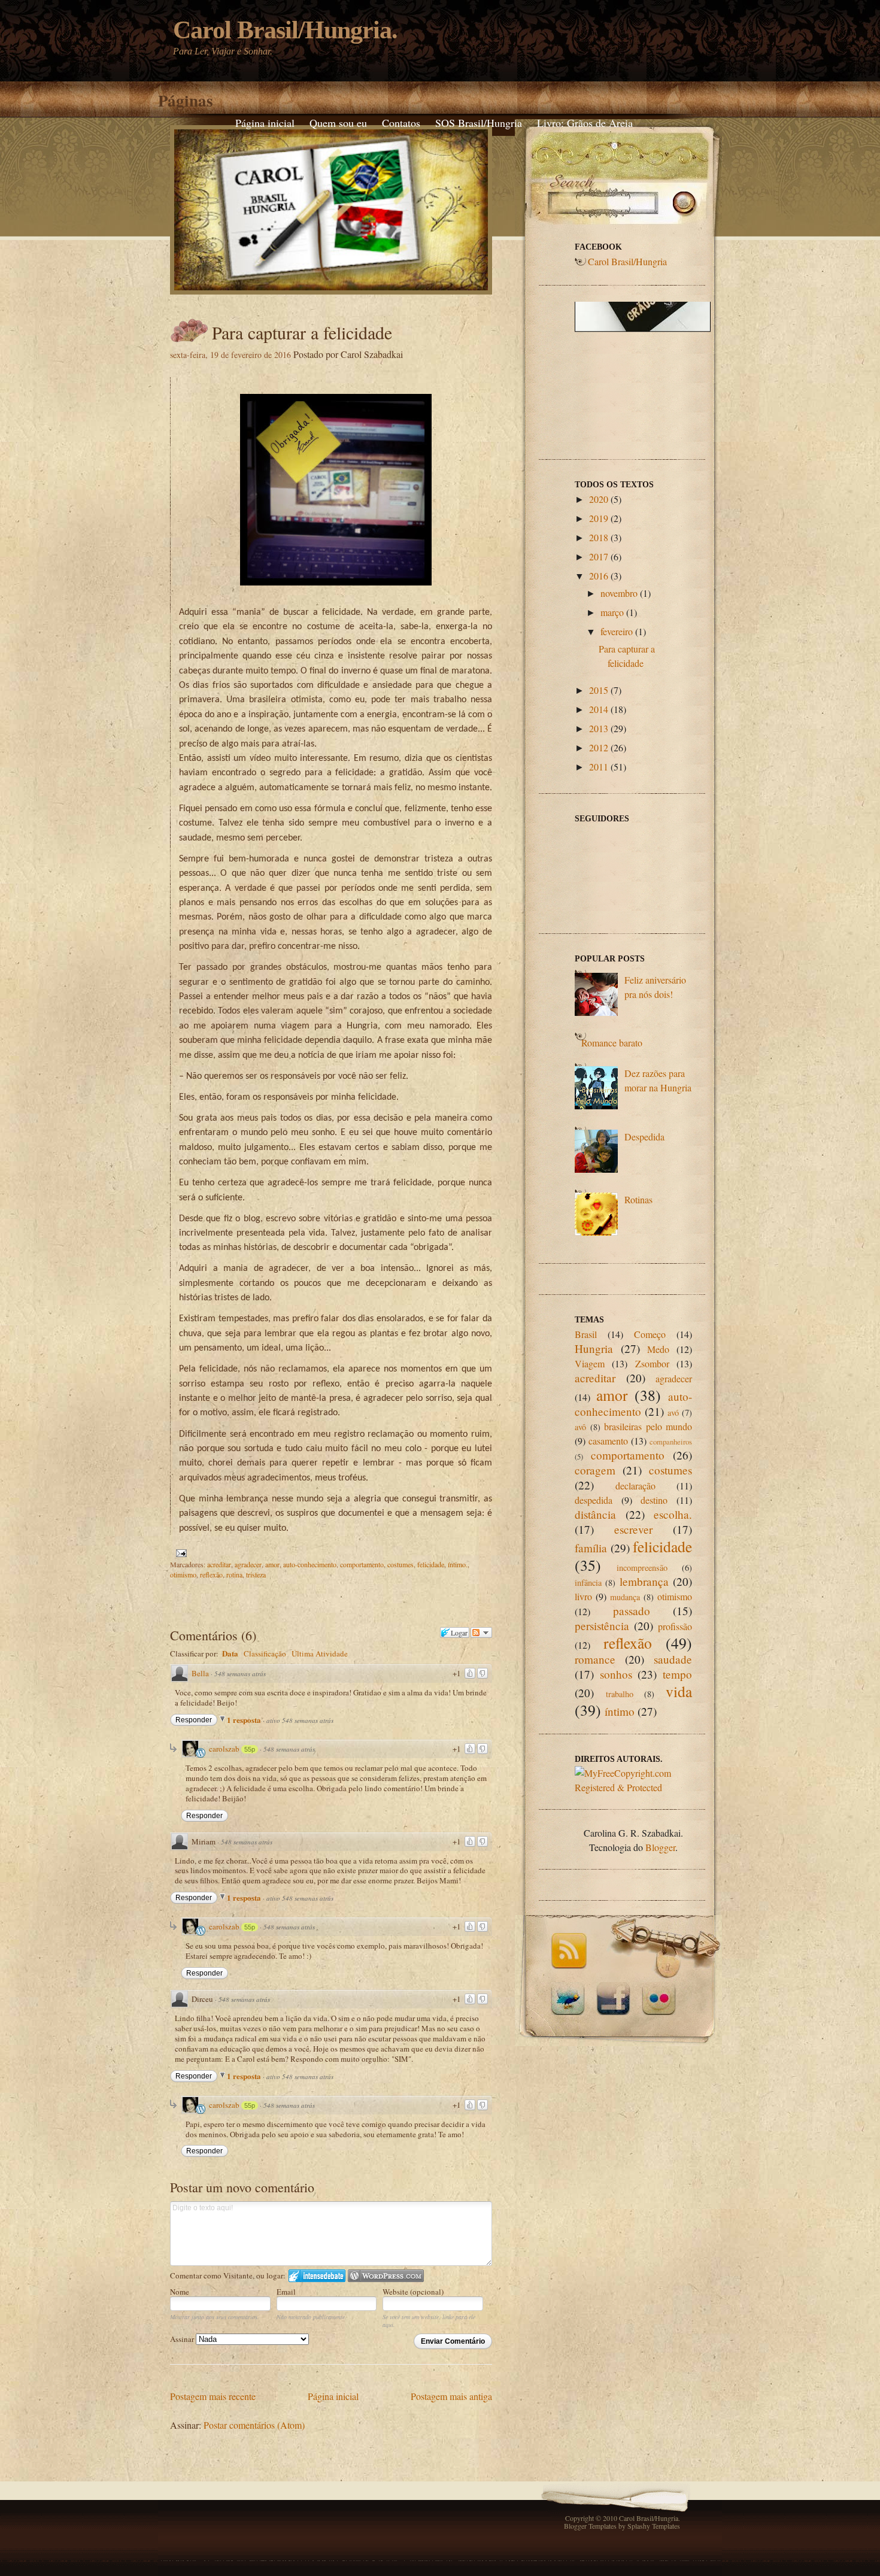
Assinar (183, 2339)
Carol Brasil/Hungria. (285, 30)
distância (595, 1514)
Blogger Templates (590, 2526)
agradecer (248, 1564)
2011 (599, 767)
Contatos (401, 123)
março (612, 612)
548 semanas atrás (240, 1674)
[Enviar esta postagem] (180, 1552)
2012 (599, 747)
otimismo (183, 1574)
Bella (200, 1673)
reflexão (211, 1574)
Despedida (644, 1137)
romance (595, 1659)
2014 (599, 709)
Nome (180, 2292)
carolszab (224, 1749)
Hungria (594, 1348)
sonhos (616, 1674)
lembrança (644, 1581)
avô (580, 1427)
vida (679, 1691)
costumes (400, 1564)
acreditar (219, 1564)
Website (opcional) (413, 2292)
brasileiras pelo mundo (648, 1426)
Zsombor (652, 1363)
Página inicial (265, 123)
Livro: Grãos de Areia (585, 123)
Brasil (586, 1334)
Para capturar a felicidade (302, 332)
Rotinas (638, 1199)
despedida (594, 1500)
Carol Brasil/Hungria (627, 261)
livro (583, 1596)
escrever (633, 1529)
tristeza (256, 1574)
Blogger (660, 1847)
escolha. (673, 1514)
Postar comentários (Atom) (254, 2425)
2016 (599, 576)
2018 (599, 537)
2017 (599, 556)
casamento (608, 1441)
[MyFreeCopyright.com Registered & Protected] (633, 1787)
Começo (650, 1334)
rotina (234, 1574)
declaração (635, 1486)
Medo (658, 1349)
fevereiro (617, 631)
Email (286, 2292)
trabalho (620, 1694)
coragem (595, 1470)
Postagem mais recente (213, 2396)
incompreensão (642, 1568)
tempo (677, 1674)
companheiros (671, 1442)
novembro (619, 593)
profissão (675, 1626)
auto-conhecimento (310, 1564)
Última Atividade (320, 1653)
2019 (599, 518)
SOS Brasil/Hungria (479, 123)
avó (673, 1413)
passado (632, 1611)
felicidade (431, 1564)
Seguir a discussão (481, 1633)
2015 (599, 690)
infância (588, 1583)
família (591, 1548)
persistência (602, 1626)
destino (654, 1500)
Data (230, 1653)
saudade (673, 1659)
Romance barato (612, 1043)
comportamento (362, 1564)
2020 (599, 499)
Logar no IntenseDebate (317, 2276)
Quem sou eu (338, 123)
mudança (625, 1597)
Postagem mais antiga (451, 2396)
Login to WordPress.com (386, 2276)
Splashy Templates (654, 2526)
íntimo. (458, 1564)
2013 (599, 728)
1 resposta (245, 1720)
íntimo (620, 1711)
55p (250, 1749)
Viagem (590, 1363)
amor (272, 1564)
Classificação (265, 1653)
